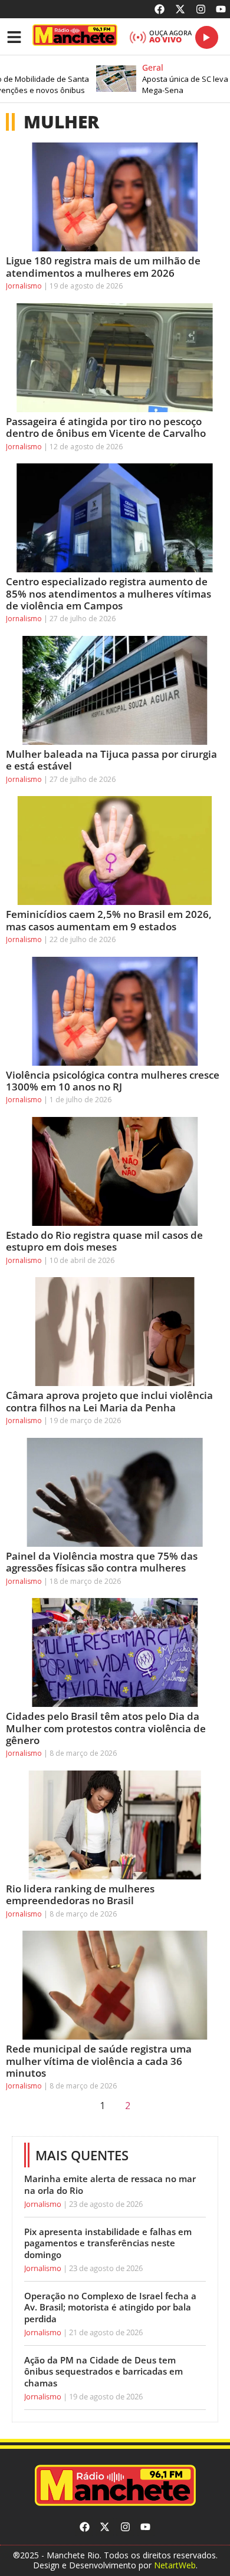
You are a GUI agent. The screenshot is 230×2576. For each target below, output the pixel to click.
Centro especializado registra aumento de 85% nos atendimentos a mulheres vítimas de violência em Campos (109, 594)
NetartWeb (175, 2565)
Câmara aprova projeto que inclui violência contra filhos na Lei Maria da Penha (109, 1401)
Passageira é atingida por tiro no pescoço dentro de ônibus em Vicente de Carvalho (106, 427)
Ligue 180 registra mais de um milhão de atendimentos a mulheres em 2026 (103, 266)
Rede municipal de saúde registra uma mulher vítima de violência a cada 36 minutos (99, 2061)
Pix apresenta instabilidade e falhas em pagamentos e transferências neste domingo (108, 2243)
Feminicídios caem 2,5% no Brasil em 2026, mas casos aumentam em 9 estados (109, 920)
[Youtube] (221, 9)
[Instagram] (201, 9)
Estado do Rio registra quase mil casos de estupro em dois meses (104, 1241)
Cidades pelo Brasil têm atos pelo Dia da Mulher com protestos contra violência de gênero (106, 1728)
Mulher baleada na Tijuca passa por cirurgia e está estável (111, 760)
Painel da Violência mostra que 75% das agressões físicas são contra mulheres (102, 1562)
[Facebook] (160, 9)
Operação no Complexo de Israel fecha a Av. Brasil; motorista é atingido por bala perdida (110, 2307)
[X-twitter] (180, 9)
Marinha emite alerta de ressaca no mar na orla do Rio (110, 2184)
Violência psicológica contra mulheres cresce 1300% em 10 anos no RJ (113, 1081)
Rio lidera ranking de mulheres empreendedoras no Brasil (80, 1894)
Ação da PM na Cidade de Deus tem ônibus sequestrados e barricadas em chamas (103, 2371)
